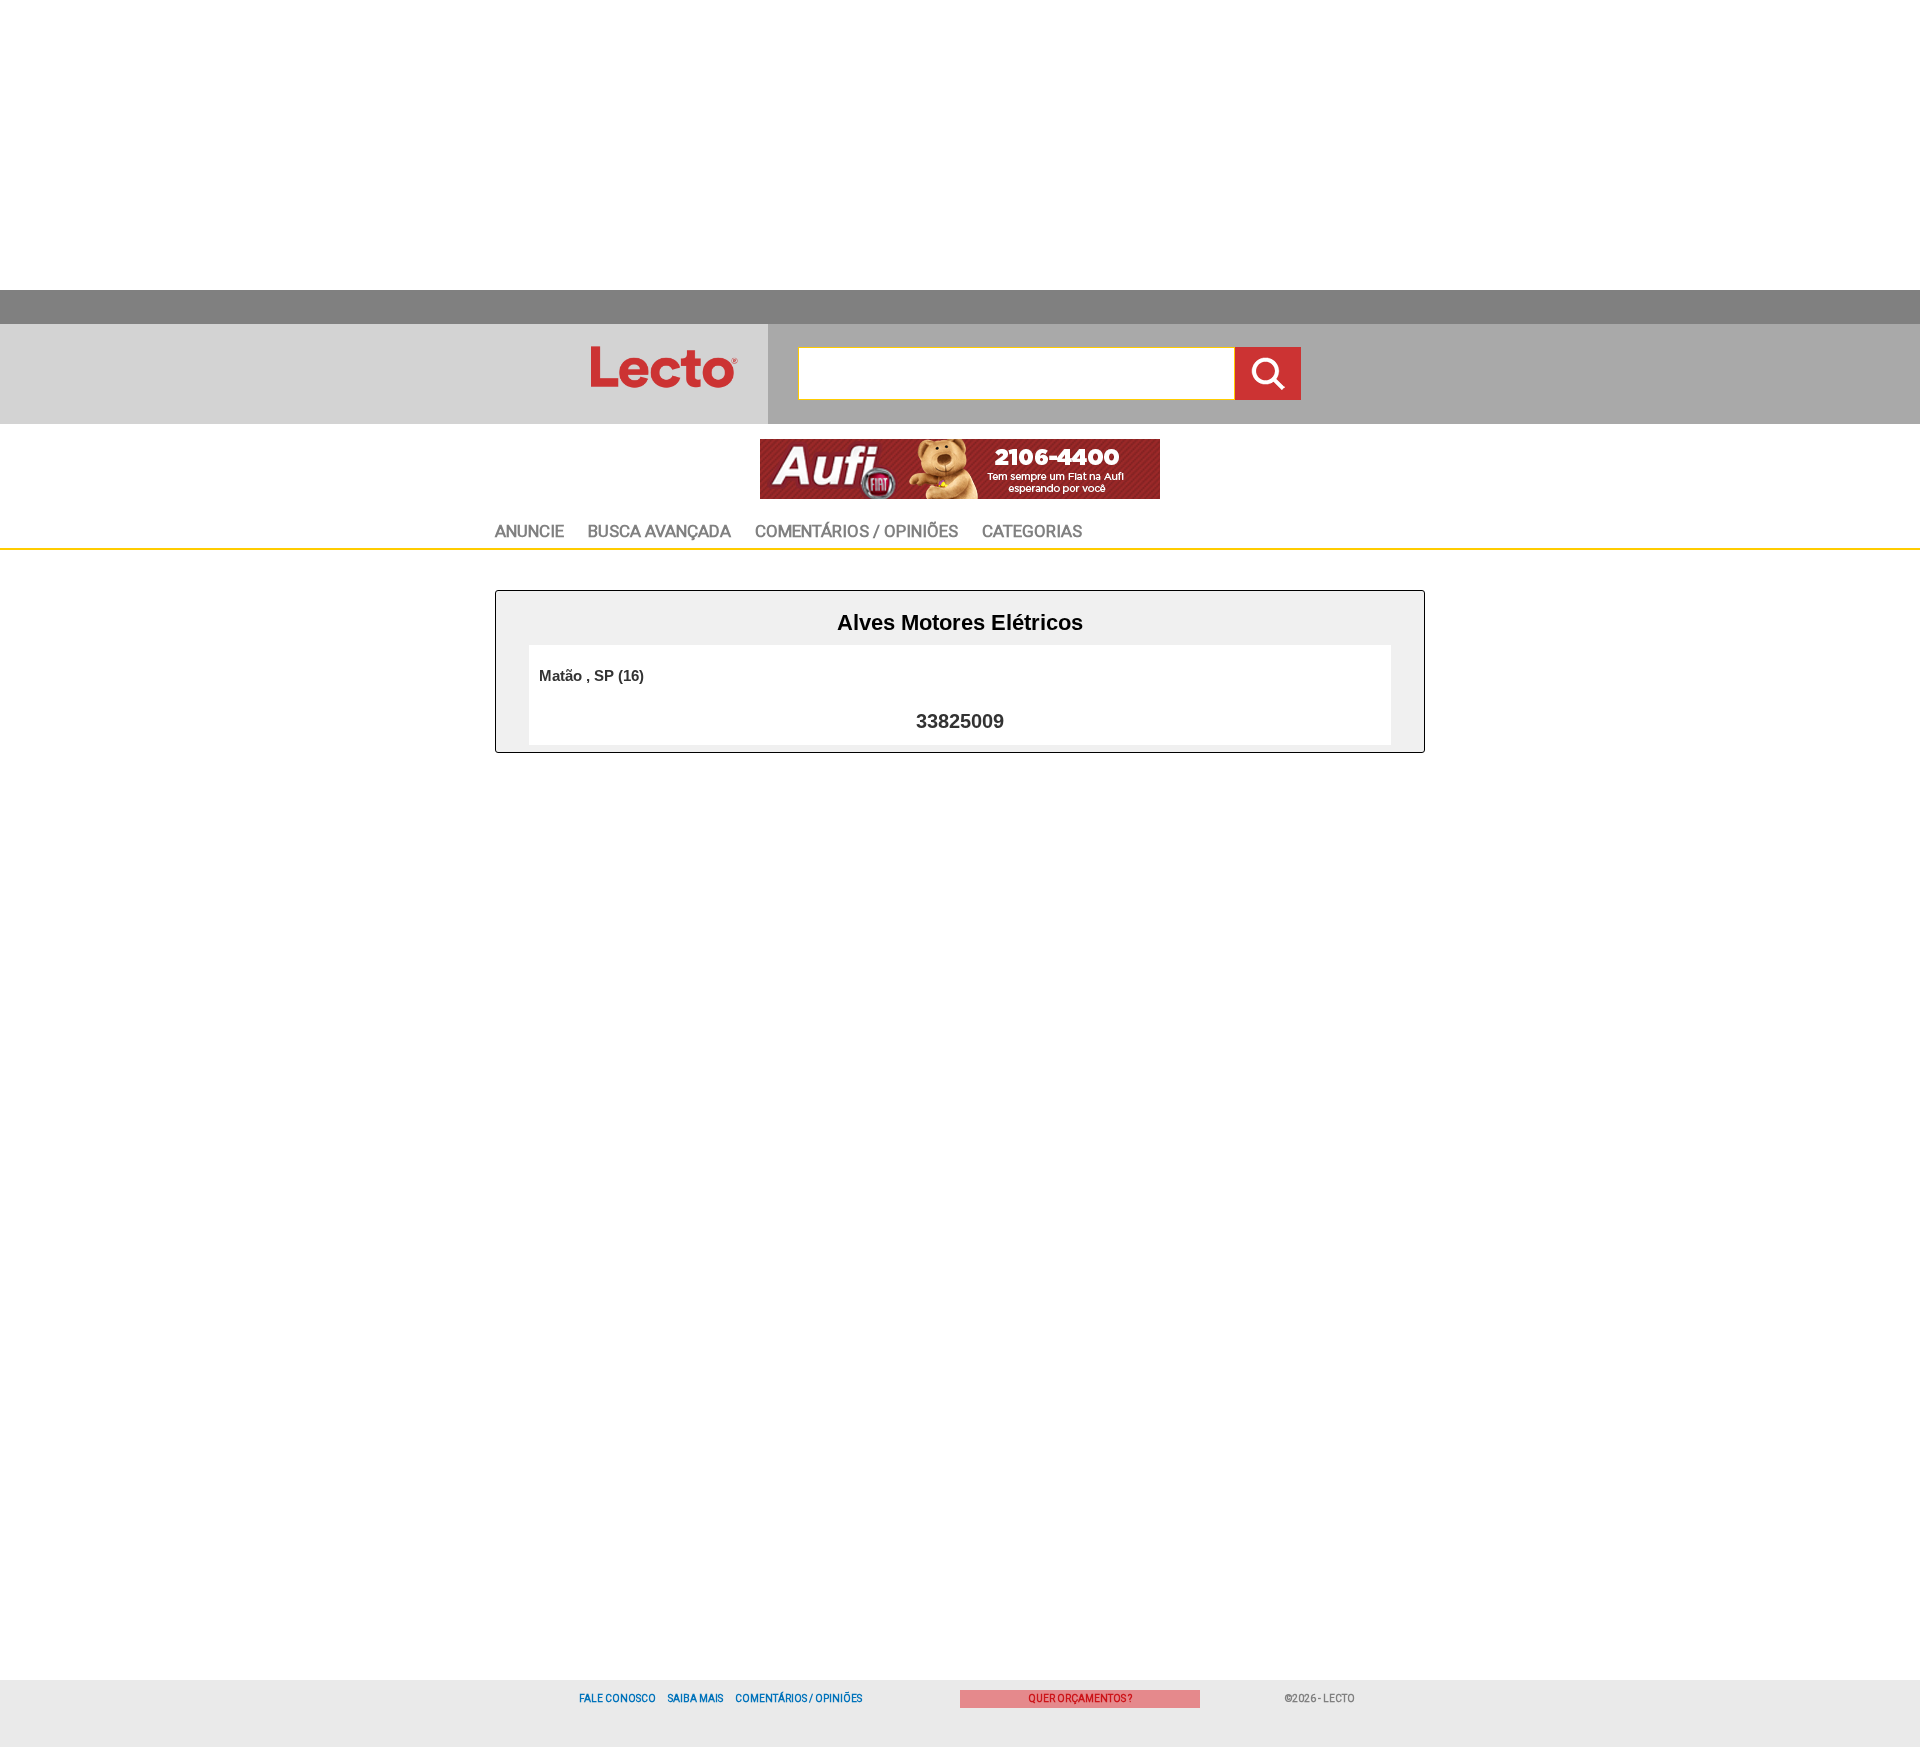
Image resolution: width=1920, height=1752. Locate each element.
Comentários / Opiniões (798, 1698)
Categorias (1032, 531)
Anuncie (529, 531)
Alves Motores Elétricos (960, 622)
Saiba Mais (695, 1698)
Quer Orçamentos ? (1080, 1698)
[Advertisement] (960, 145)
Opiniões (856, 531)
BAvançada (659, 531)
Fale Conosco (617, 1698)
